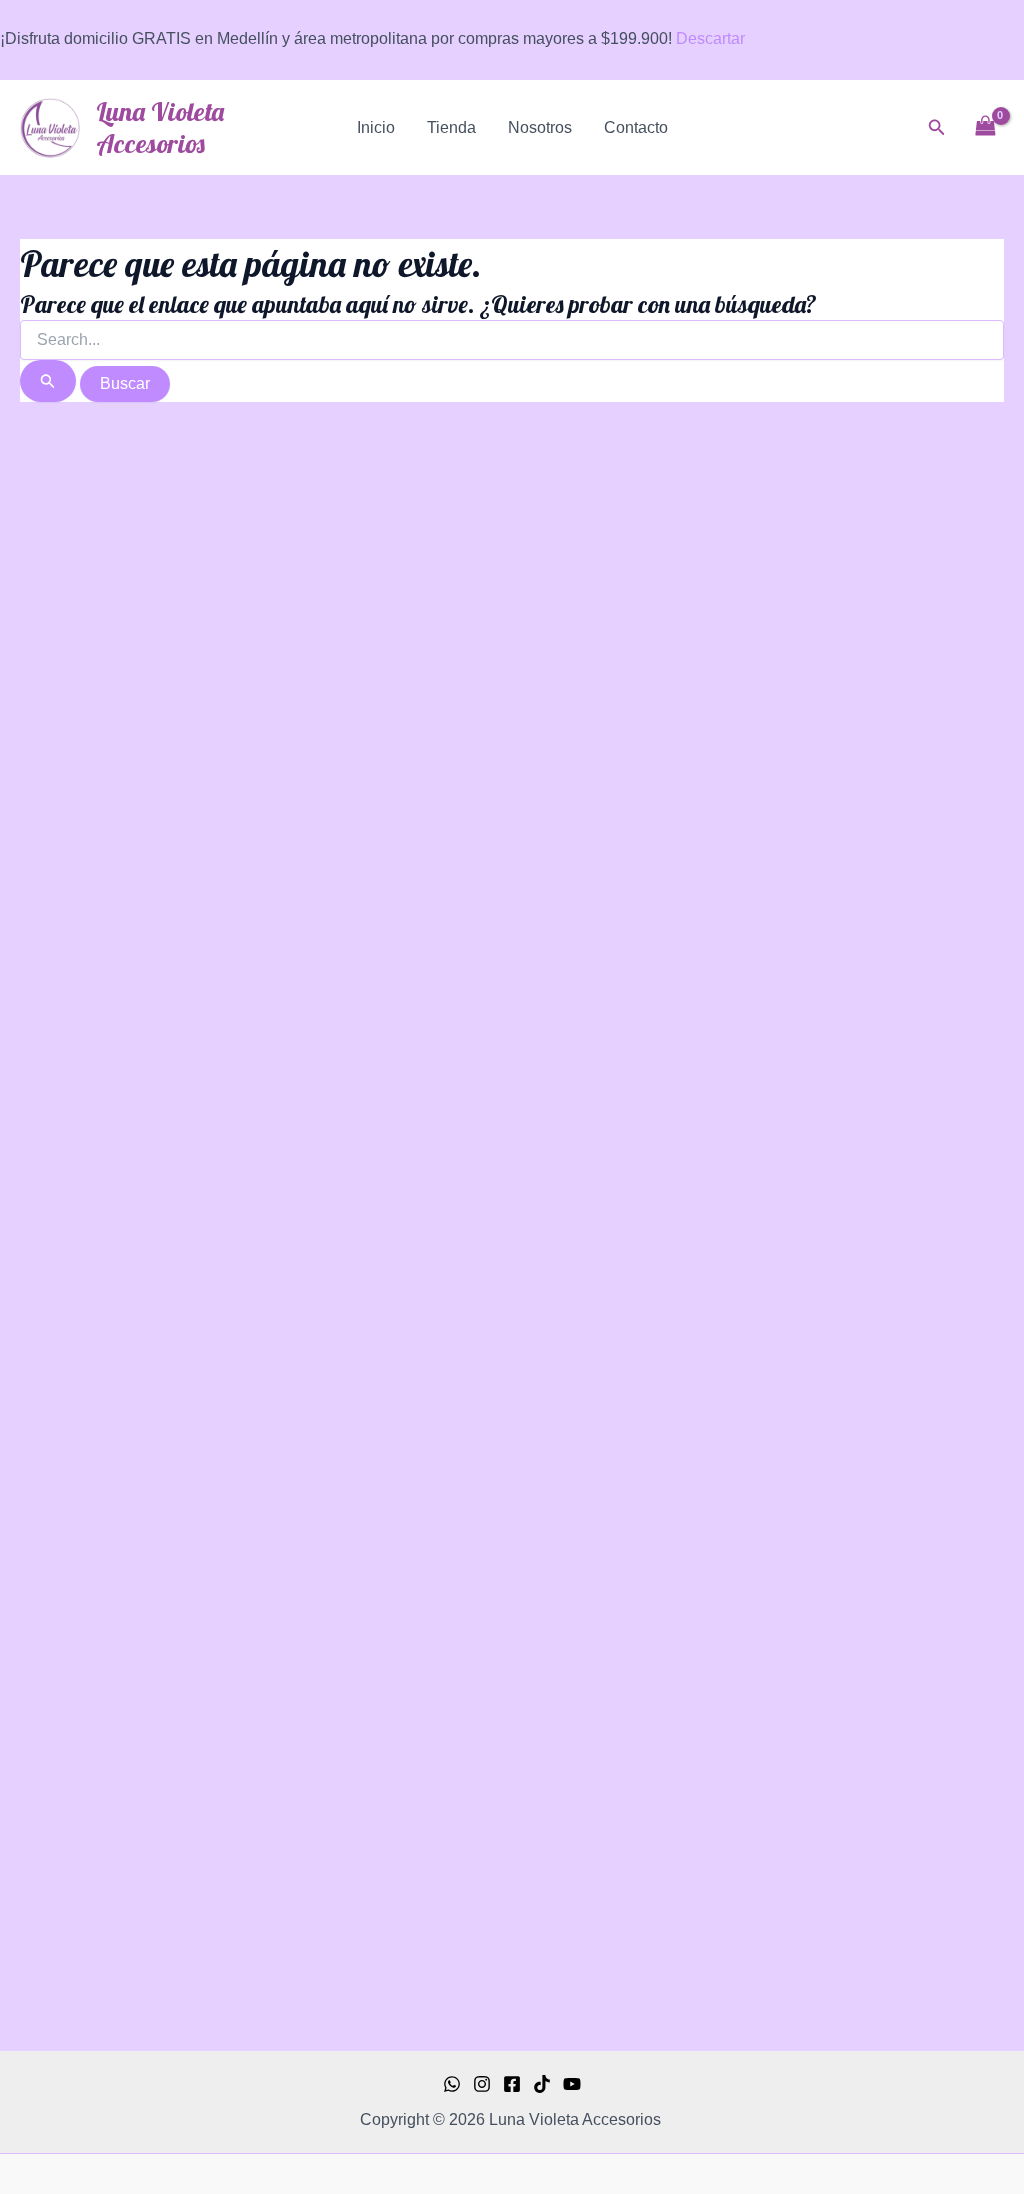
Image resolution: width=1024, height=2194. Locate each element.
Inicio (376, 127)
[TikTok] (542, 2084)
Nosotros (540, 127)
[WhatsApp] (452, 2084)
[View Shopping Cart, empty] (985, 127)
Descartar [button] (710, 38)
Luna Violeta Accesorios (160, 127)
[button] (937, 128)
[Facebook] (512, 2084)
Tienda (451, 127)
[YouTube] (572, 2084)
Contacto (636, 127)
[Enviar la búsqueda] (48, 381)
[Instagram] (482, 2084)
